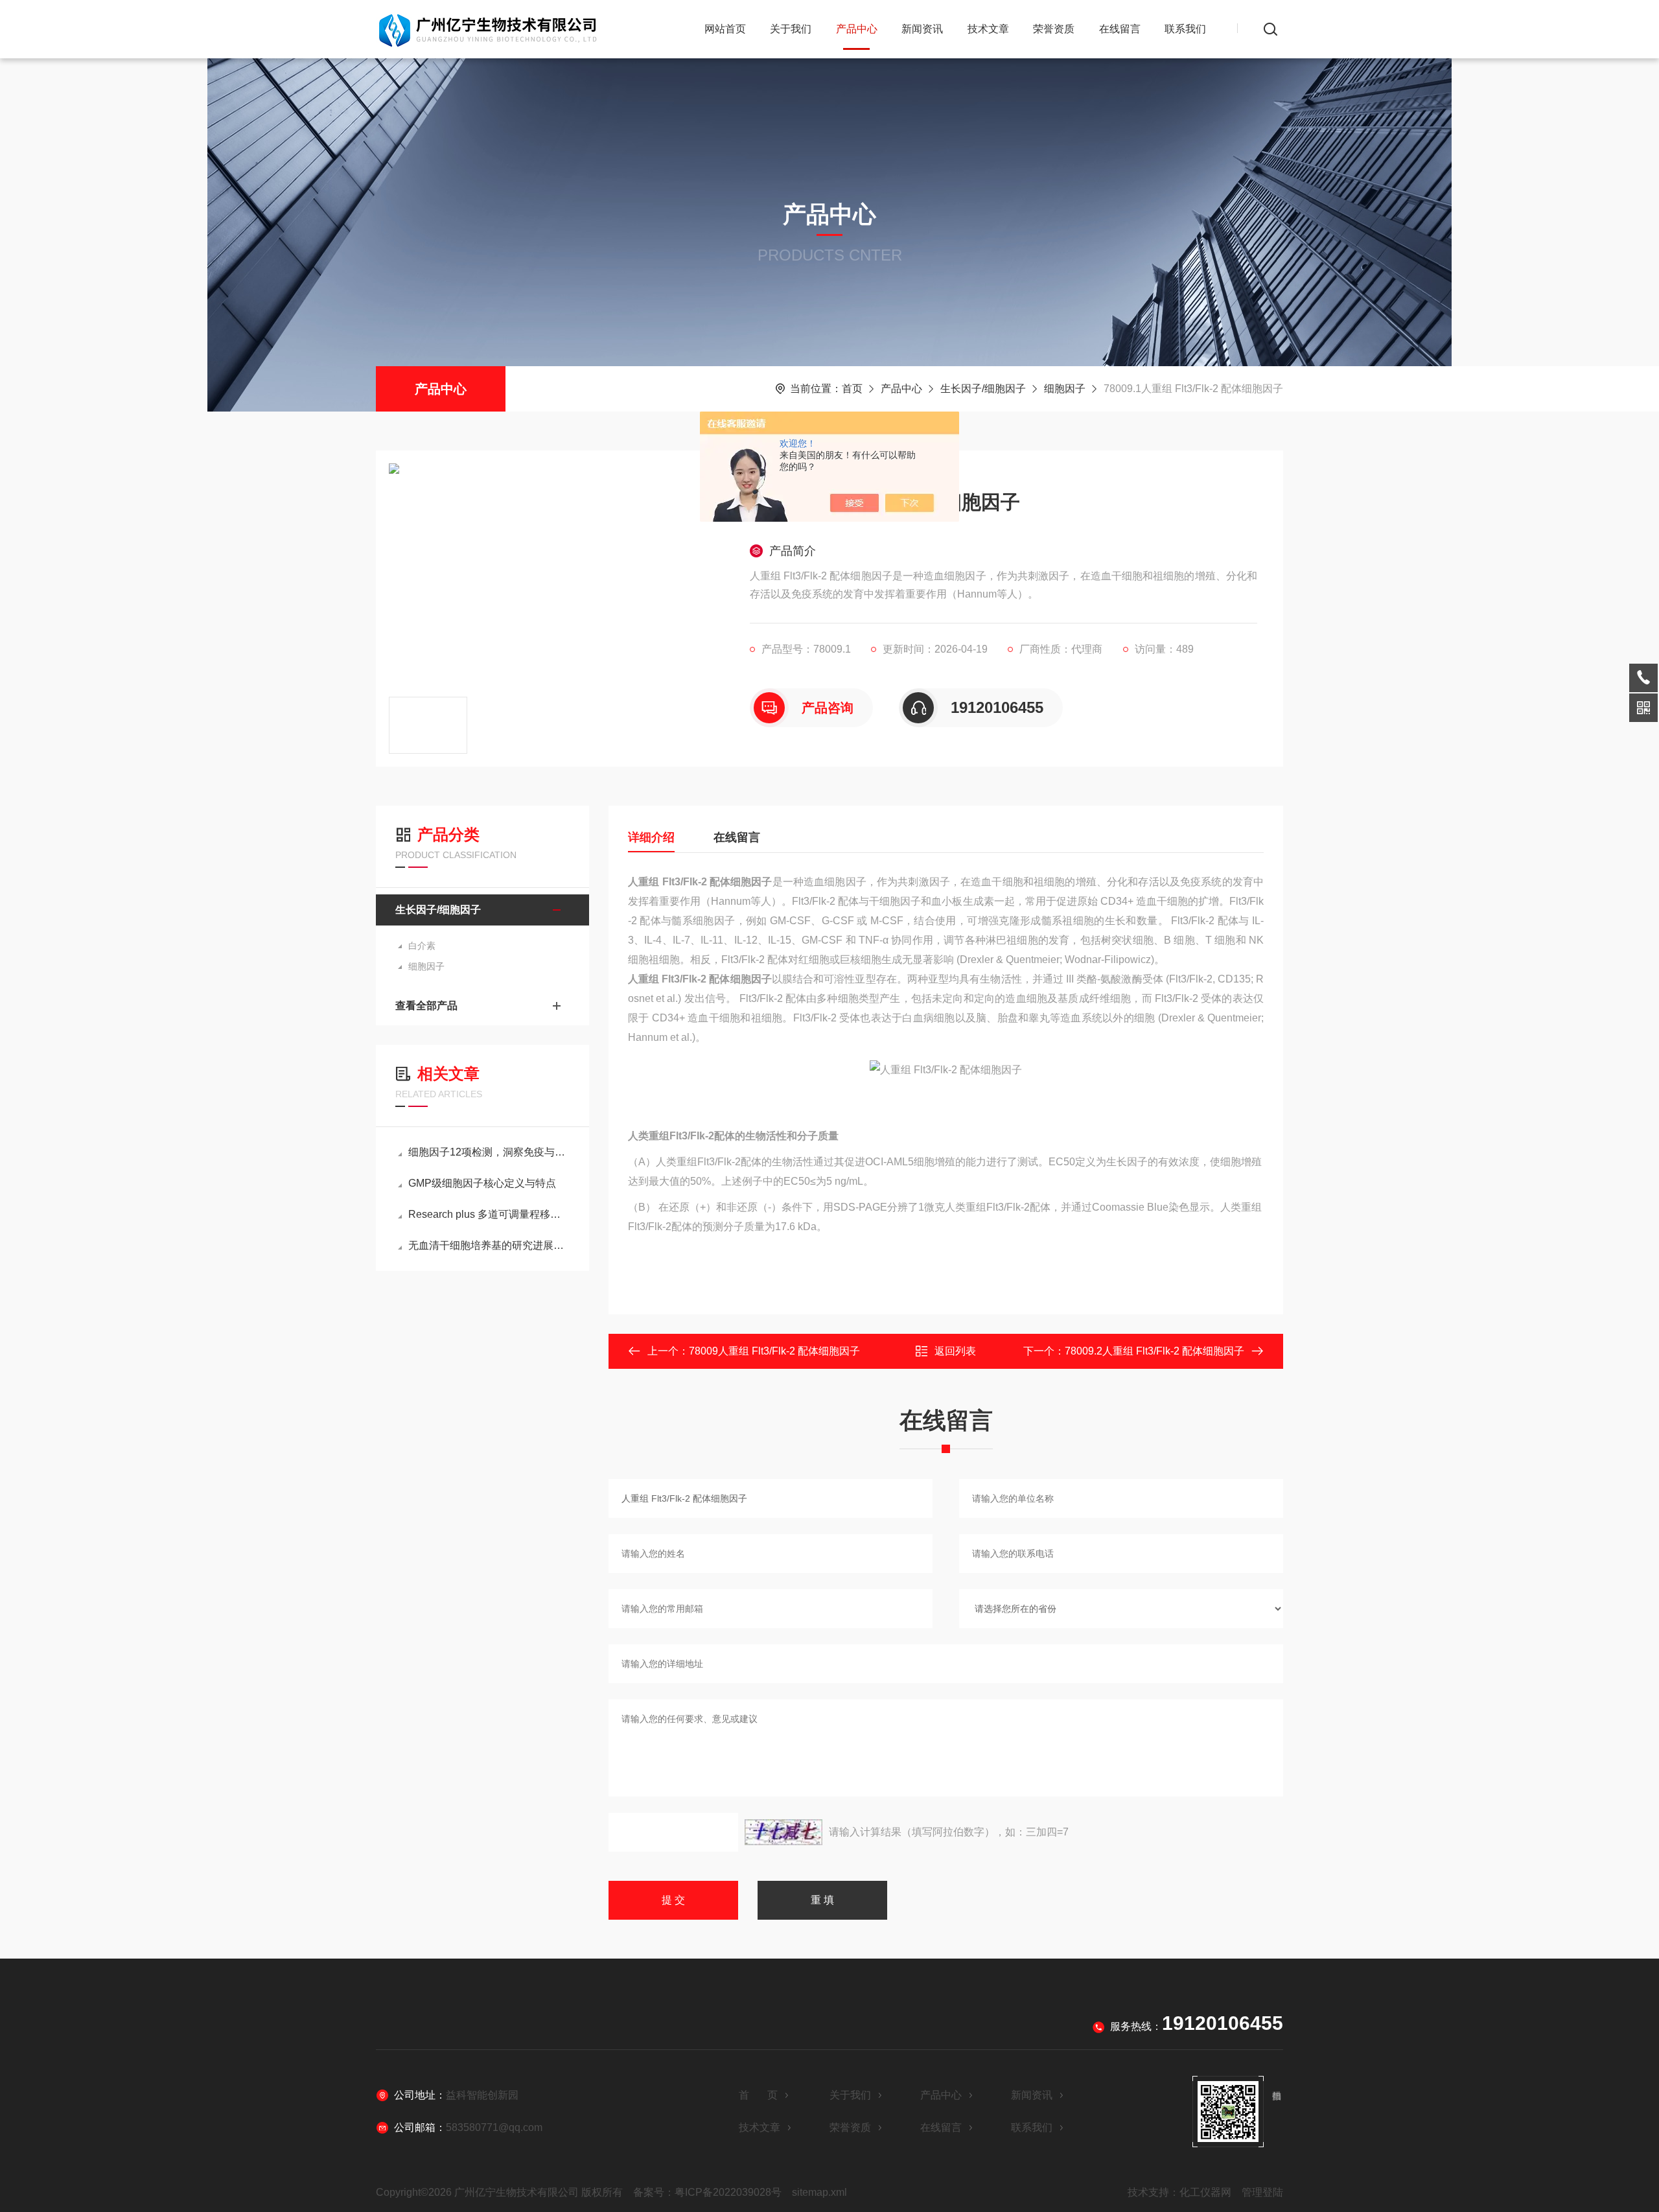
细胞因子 (1065, 389)
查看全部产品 (426, 1006)
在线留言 (1120, 29)
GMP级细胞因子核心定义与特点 (482, 1183)
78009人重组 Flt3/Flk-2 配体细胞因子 (774, 1351)
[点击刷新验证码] (783, 1832)
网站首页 (725, 29)
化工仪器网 (1205, 2192)
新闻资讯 (922, 29)
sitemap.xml (819, 2192)
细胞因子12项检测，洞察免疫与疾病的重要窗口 (489, 1152)
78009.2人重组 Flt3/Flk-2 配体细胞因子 (1154, 1351)
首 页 (758, 2095)
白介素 (422, 946)
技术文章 (988, 29)
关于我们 (791, 29)
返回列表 (955, 1351)
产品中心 (857, 29)
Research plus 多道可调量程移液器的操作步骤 (489, 1214)
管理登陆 (1262, 2192)
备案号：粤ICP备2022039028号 (707, 2192)
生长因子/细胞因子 (983, 389)
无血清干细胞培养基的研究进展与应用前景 (489, 1245)
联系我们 (1185, 29)
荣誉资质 (1054, 29)
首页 (852, 389)
